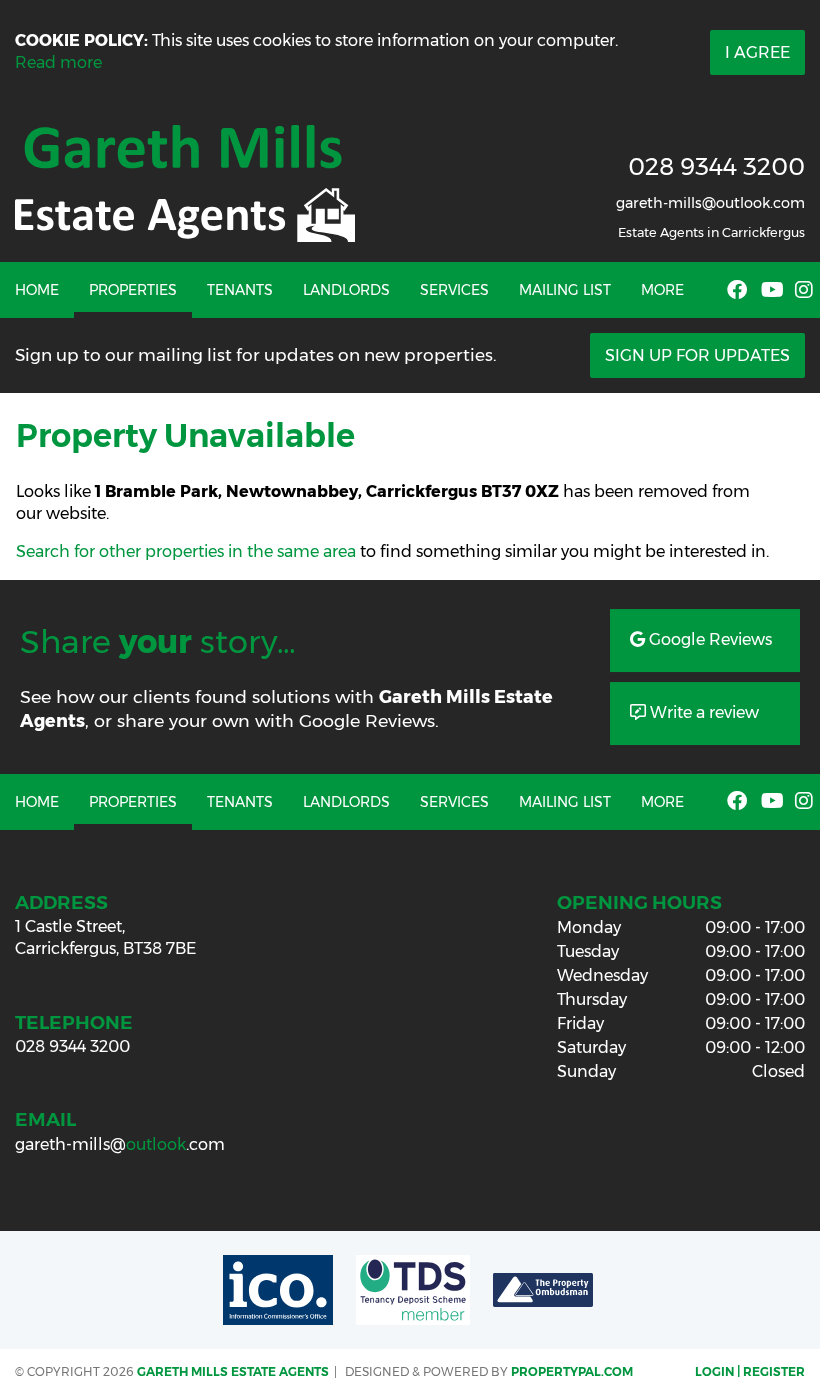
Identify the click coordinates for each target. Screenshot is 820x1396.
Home (37, 290)
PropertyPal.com (572, 1371)
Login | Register (750, 1371)
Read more (58, 62)
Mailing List (565, 290)
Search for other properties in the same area (186, 551)
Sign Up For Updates (697, 355)
